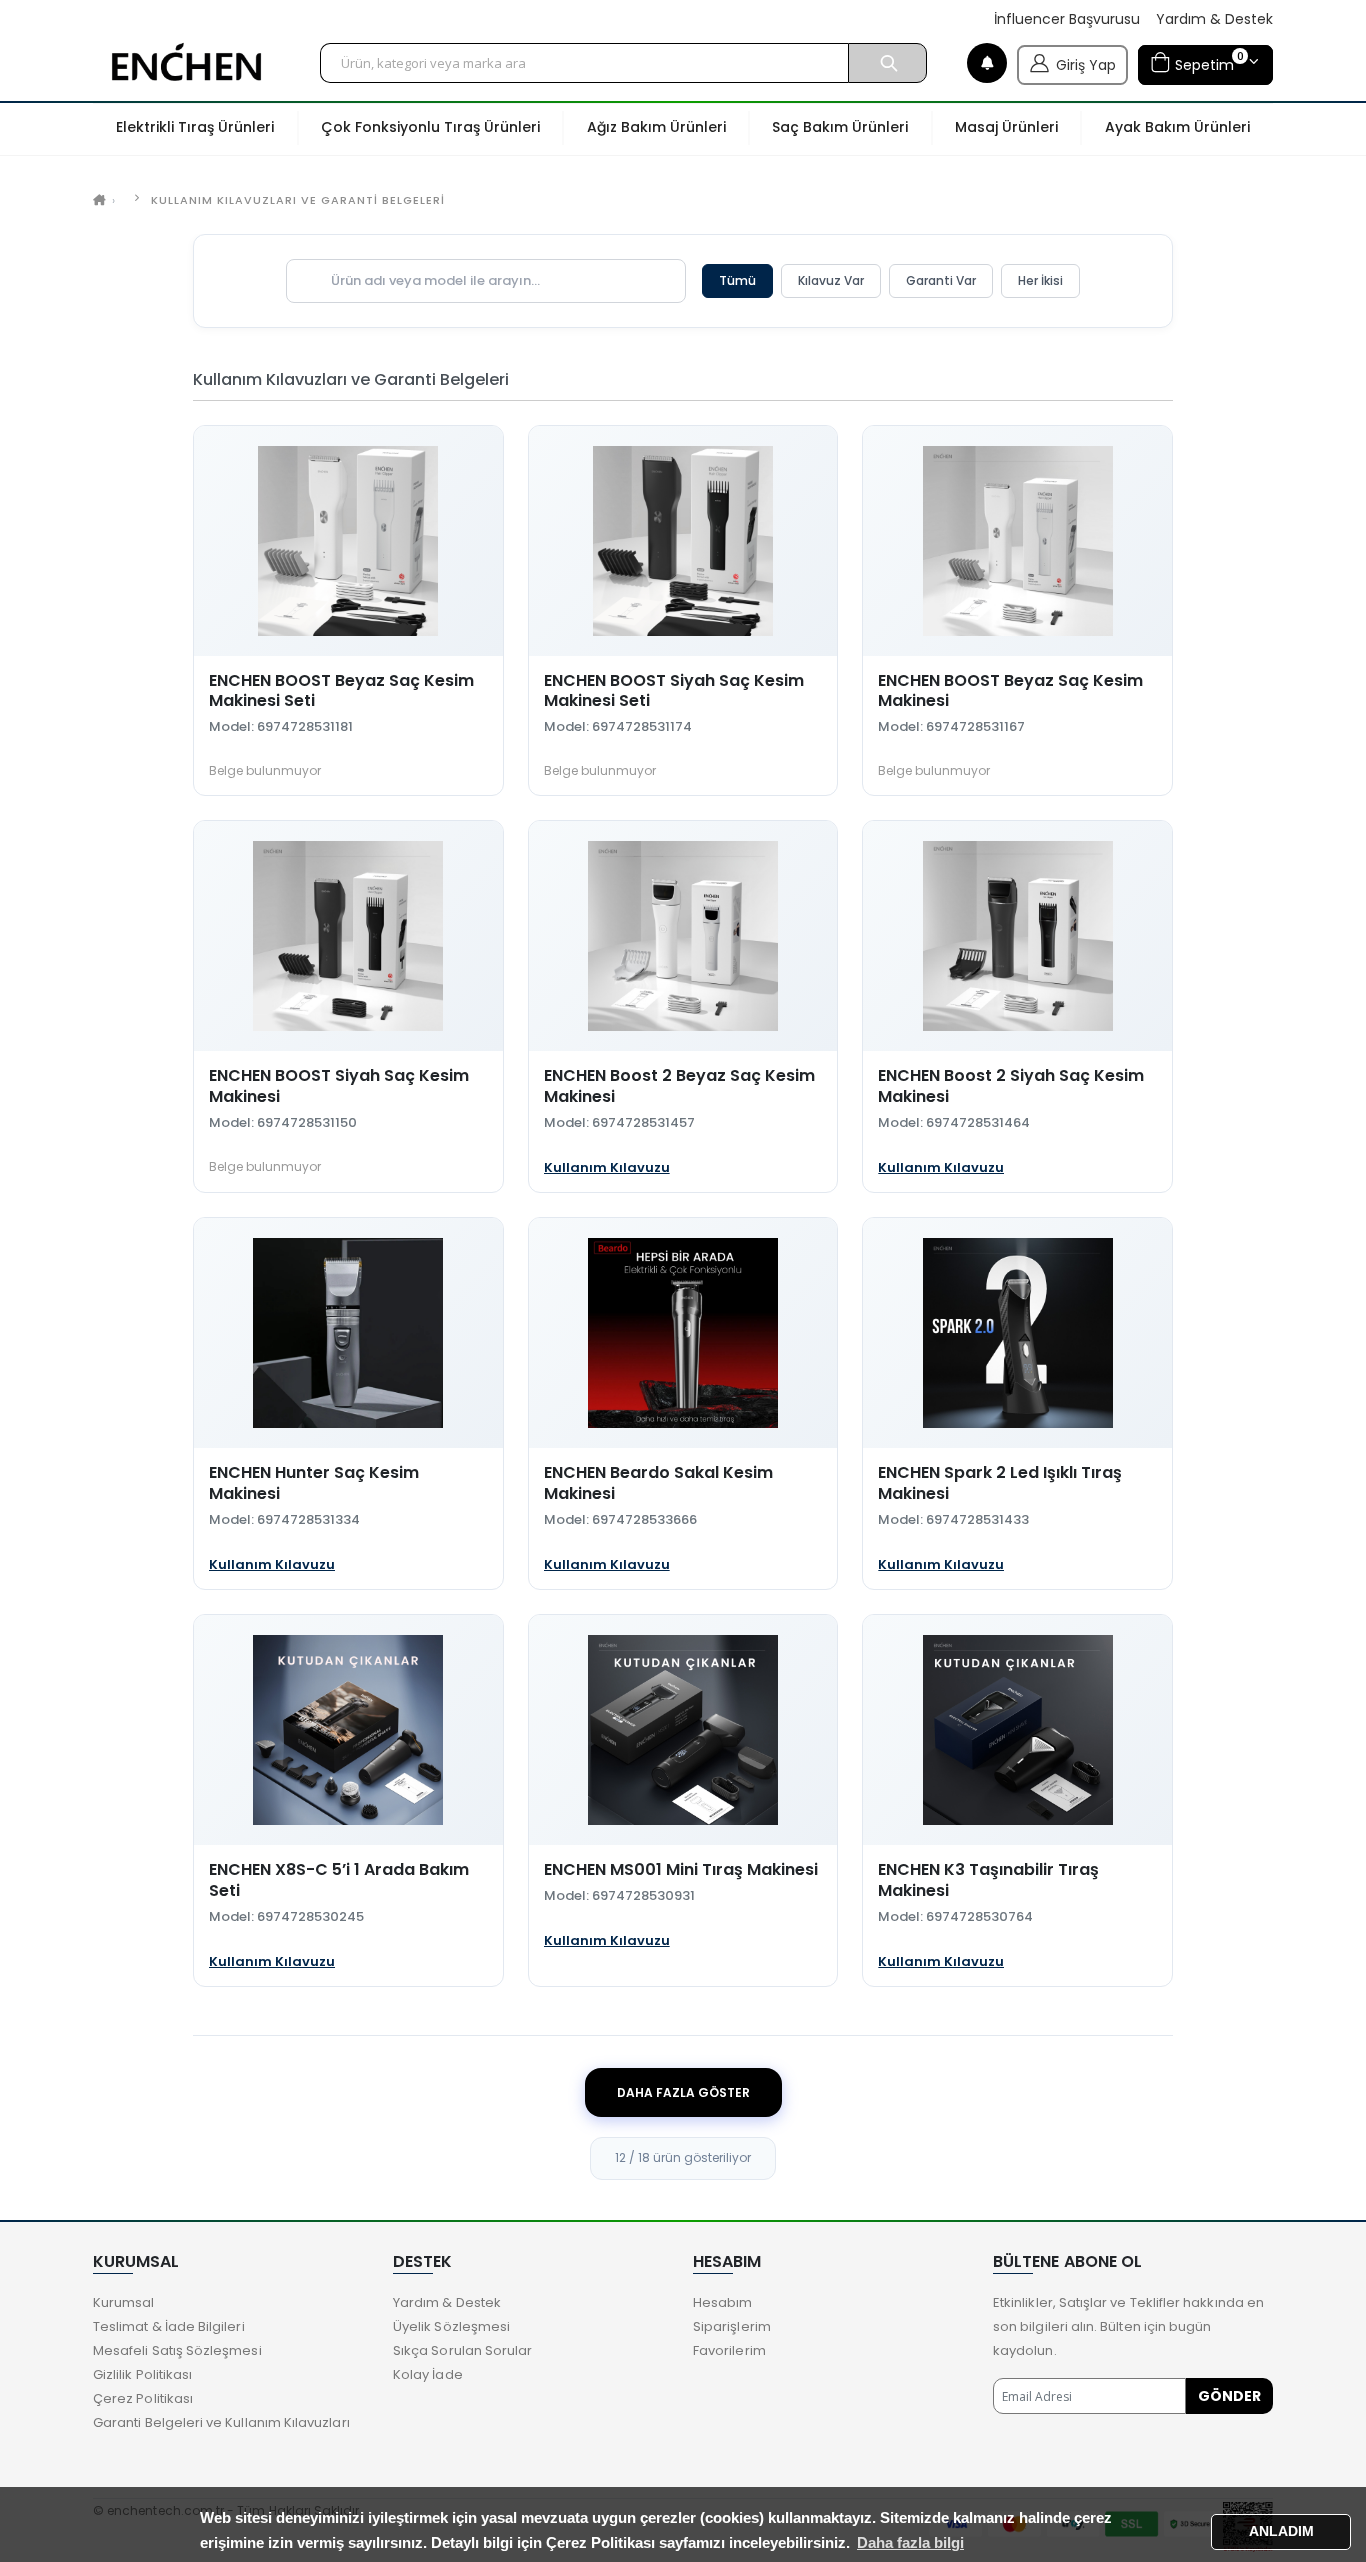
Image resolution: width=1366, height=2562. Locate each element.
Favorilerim (729, 2350)
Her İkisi (1040, 280)
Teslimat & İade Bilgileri (169, 2326)
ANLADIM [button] (1281, 2531)
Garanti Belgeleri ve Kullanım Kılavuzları (221, 2422)
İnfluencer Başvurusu (1067, 19)
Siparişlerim (732, 2326)
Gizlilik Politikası (142, 2374)
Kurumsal (124, 2302)
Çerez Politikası (143, 2398)
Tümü (737, 280)
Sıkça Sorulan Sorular (462, 2350)
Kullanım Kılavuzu (607, 1168)
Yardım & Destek (1214, 19)
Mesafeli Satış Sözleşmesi (177, 2350)
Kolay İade (428, 2374)
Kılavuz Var (831, 280)
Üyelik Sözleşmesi (451, 2326)
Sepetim (1207, 61)
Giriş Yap (1086, 65)
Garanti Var (941, 280)
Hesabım (722, 2302)
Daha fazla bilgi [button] (910, 2542)
